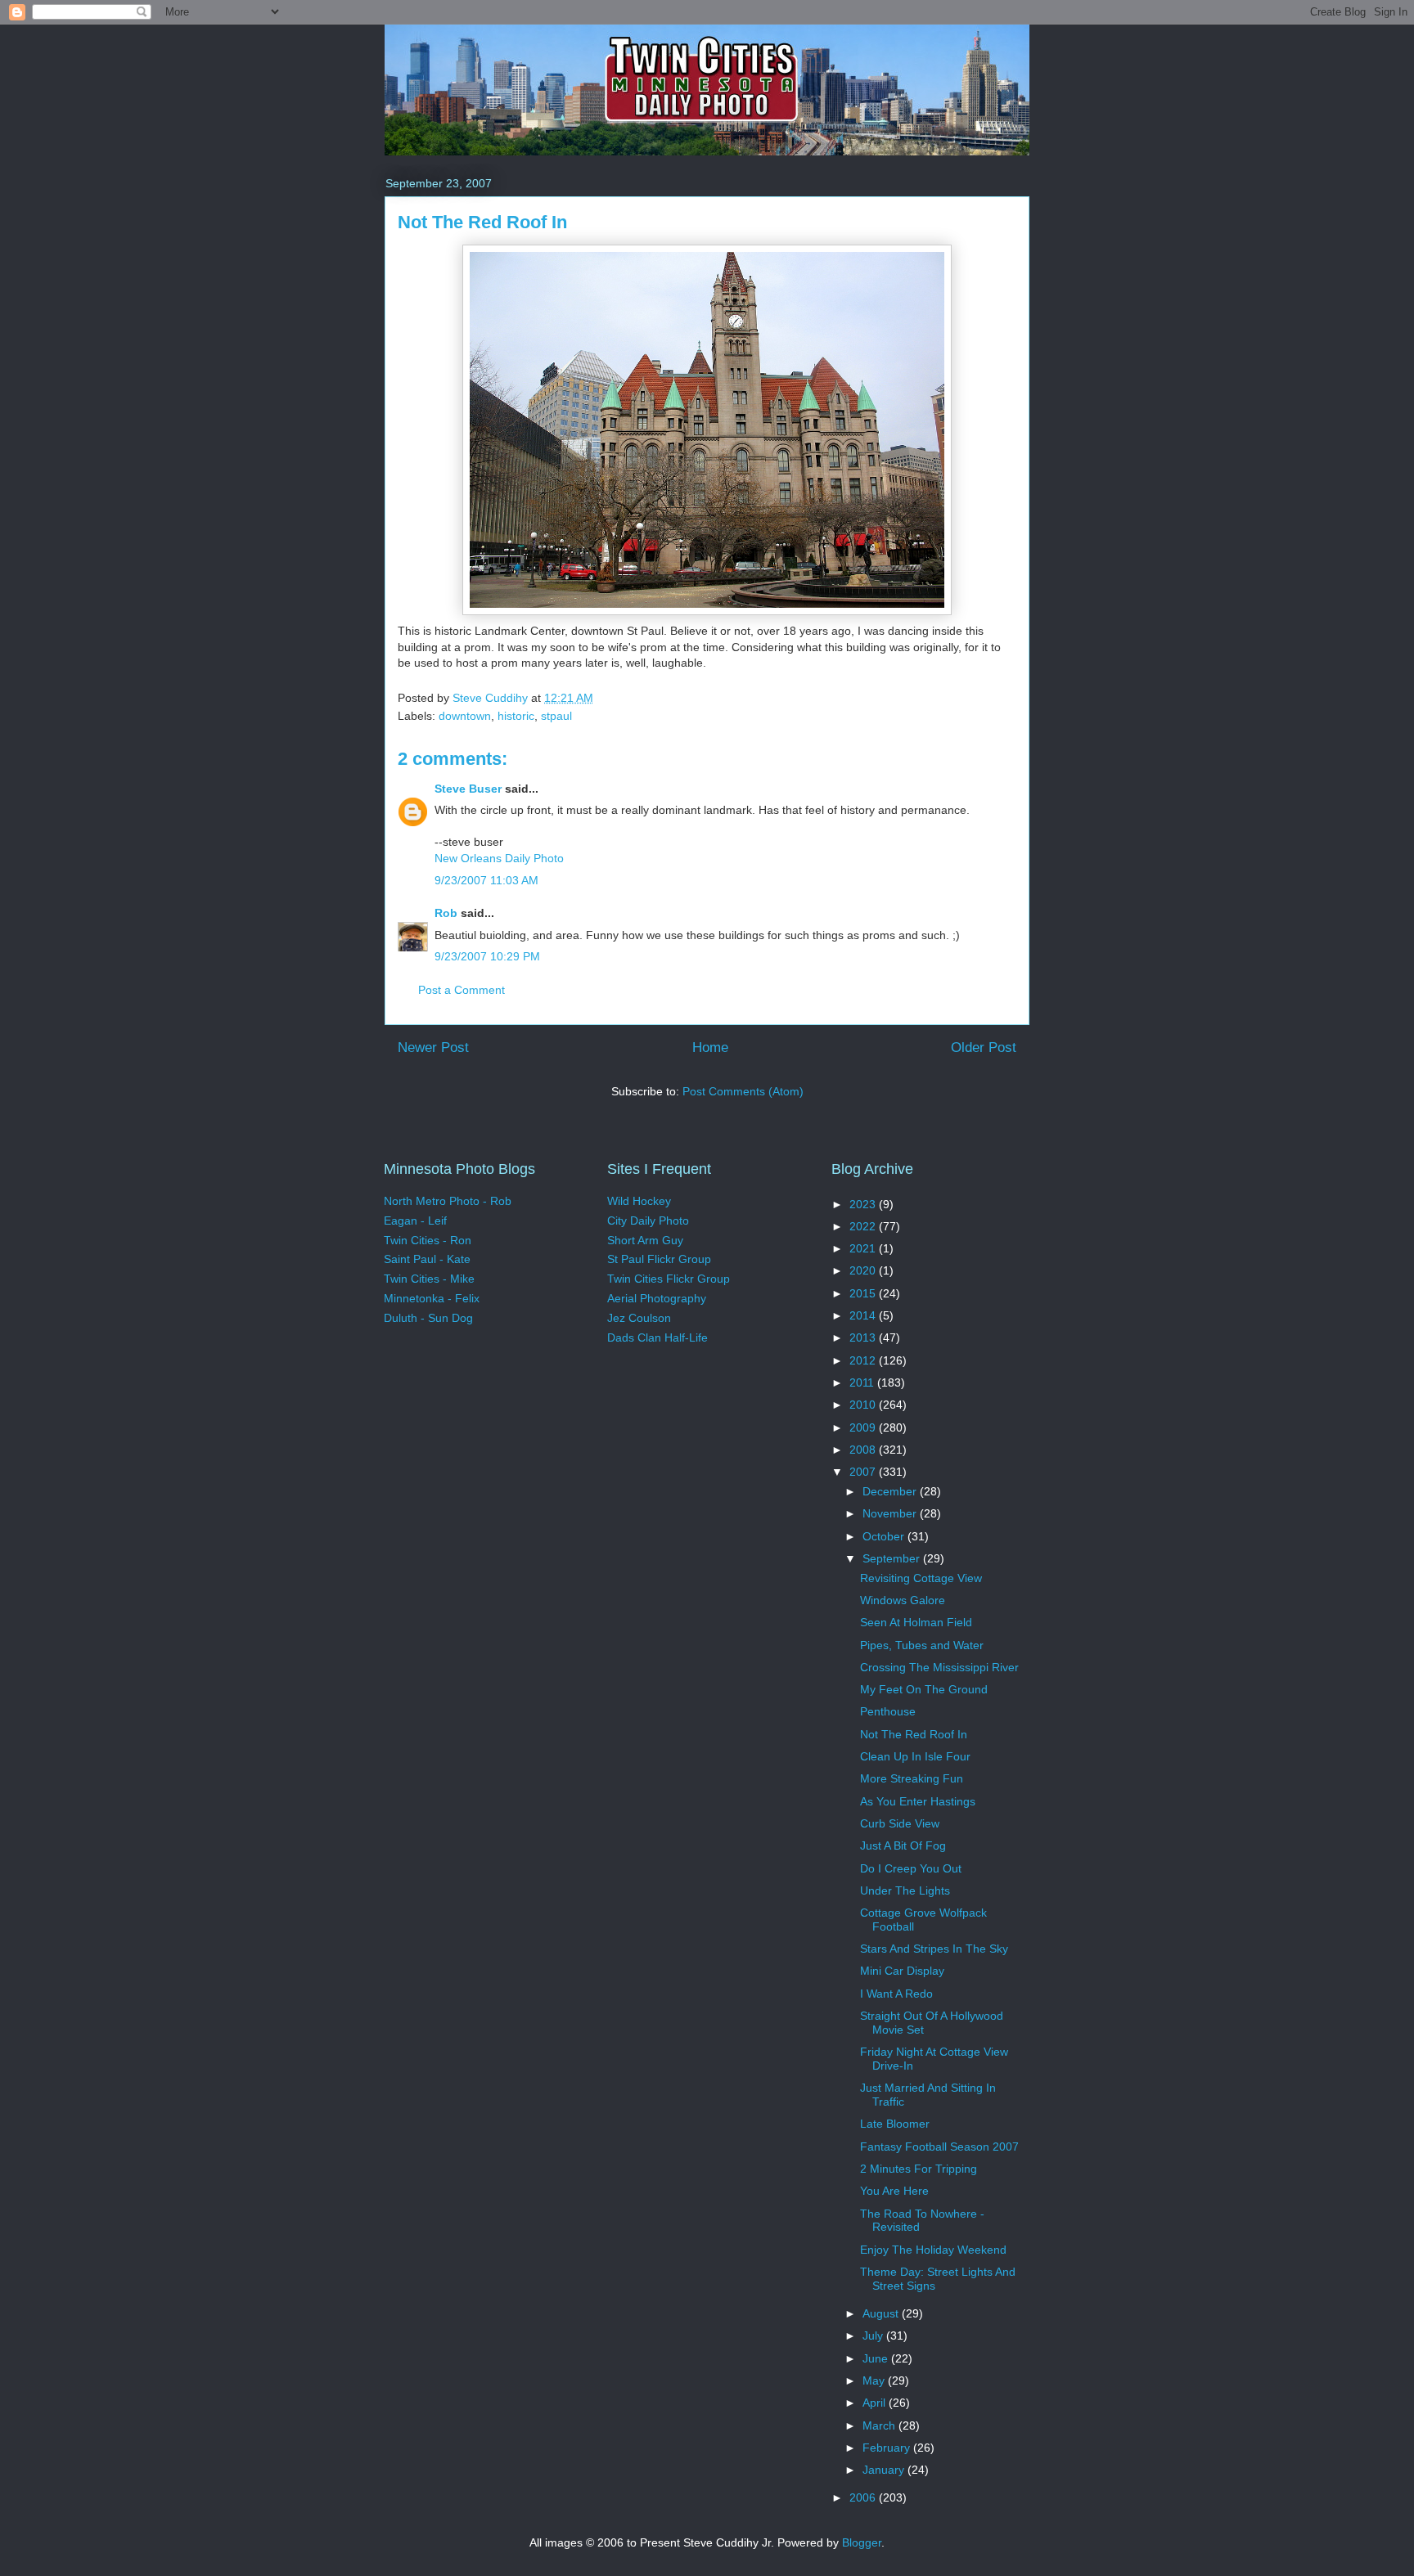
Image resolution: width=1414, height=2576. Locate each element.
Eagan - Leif (415, 1221)
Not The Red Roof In (914, 1734)
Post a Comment (462, 990)
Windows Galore (903, 1600)
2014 (864, 1315)
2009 (864, 1427)
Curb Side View (900, 1823)
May (875, 2380)
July (874, 2335)
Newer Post (433, 1047)
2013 (864, 1337)
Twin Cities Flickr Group (669, 1279)
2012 (864, 1360)
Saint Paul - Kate (427, 1259)
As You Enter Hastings (918, 1801)
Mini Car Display (902, 1971)
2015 (864, 1293)
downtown (465, 716)
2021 (864, 1248)
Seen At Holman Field (916, 1622)
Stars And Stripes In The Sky (934, 1949)
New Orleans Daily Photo (499, 858)
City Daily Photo (648, 1221)
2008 (864, 1450)
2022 (864, 1226)
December (891, 1491)
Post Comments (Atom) (743, 1091)
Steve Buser (468, 789)
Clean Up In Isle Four (915, 1756)
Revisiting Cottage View (921, 1578)
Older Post (984, 1047)
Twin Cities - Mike (429, 1279)
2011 (863, 1382)
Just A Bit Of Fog (903, 1845)
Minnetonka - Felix (432, 1298)
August (882, 2313)
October (885, 1536)
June (877, 2358)
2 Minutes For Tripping (919, 2169)
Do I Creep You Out (911, 1868)
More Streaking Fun (912, 1778)
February (888, 2448)
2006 (864, 2497)
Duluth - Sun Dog (428, 1318)
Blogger (862, 2542)
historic (516, 716)
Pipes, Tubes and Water (922, 1645)
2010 (864, 1405)
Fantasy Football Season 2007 (939, 2147)
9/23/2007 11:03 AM (486, 880)
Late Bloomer (895, 2124)
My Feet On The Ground (924, 1689)
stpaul (556, 716)
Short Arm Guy (645, 1240)
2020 (864, 1270)
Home (710, 1047)
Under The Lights (905, 1890)
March (880, 2425)
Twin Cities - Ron (428, 1240)
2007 (864, 1472)
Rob (446, 913)
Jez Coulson (639, 1318)
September (893, 1558)
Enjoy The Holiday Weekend (933, 2250)
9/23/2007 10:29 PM (487, 956)
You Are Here (894, 2191)
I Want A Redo (896, 1994)
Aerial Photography (657, 1298)
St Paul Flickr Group (659, 1259)
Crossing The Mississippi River (939, 1667)
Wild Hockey (639, 1201)
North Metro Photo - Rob (448, 1201)
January (885, 2470)
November (891, 1513)
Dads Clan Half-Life (657, 1337)
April (876, 2403)
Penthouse (888, 1711)
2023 (864, 1204)
